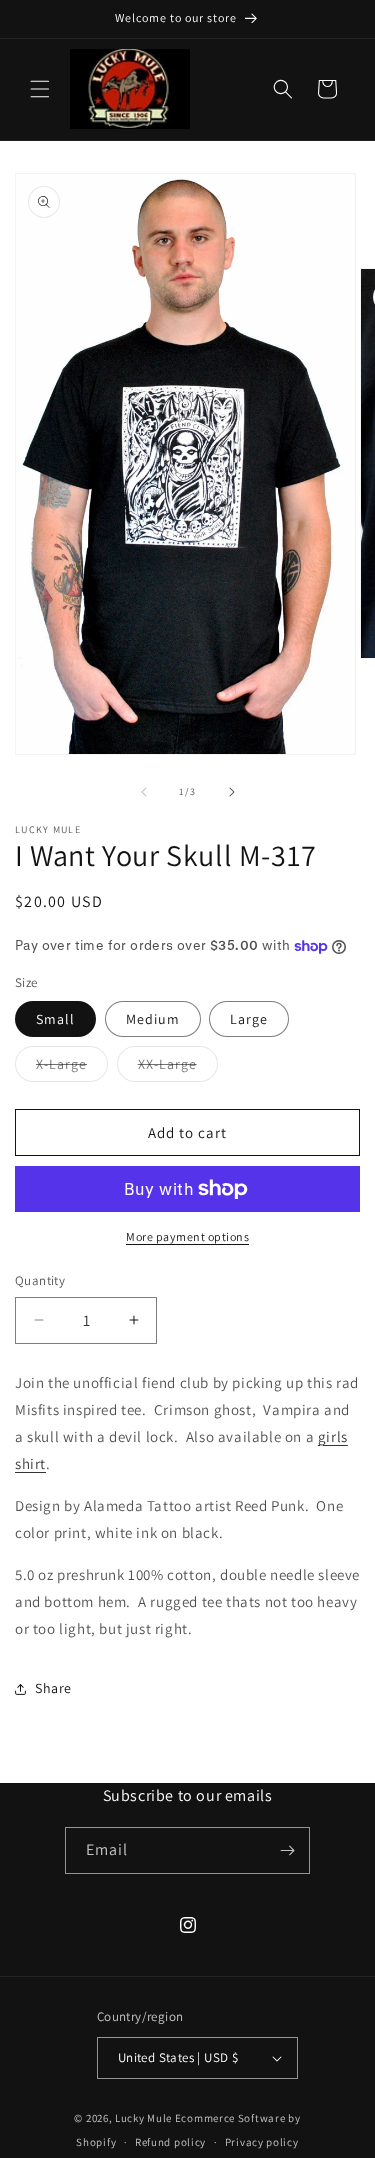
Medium (153, 1019)
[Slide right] (232, 792)
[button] (40, 89)
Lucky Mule (143, 2118)
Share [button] (53, 1688)
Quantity (40, 1280)
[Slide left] (144, 792)
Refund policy (170, 2142)
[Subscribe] (287, 1850)
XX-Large (178, 1068)
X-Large (72, 1068)
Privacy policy (262, 2142)
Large (249, 1019)
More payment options (187, 1236)
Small (55, 1019)
